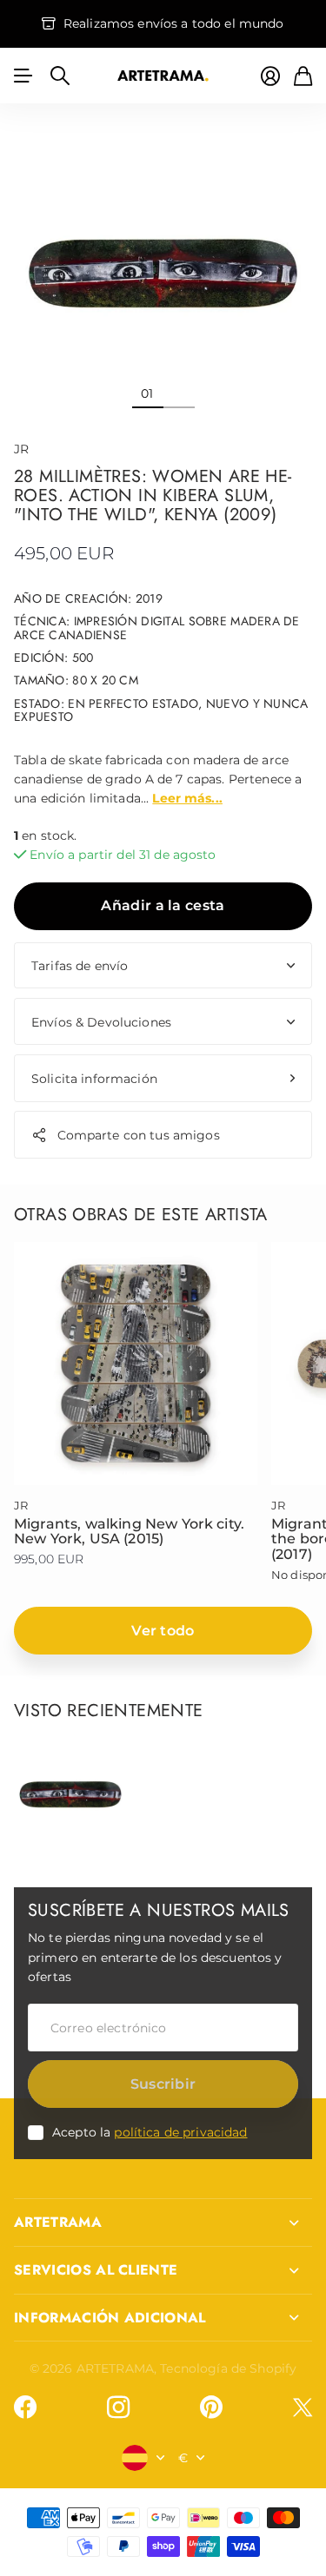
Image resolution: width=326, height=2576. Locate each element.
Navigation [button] (23, 76)
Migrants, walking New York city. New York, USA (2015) (129, 1532)
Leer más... (187, 798)
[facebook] (25, 2408)
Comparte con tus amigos (139, 1135)
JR (21, 449)
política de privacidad (180, 2132)
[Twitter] (303, 2407)
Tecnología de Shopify (228, 2368)
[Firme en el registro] (270, 76)
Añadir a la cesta (163, 905)
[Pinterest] (211, 2408)
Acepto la (150, 2132)
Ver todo (163, 1631)
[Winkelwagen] (303, 76)
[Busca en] (60, 76)
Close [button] (163, 2223)
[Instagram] (118, 2408)
